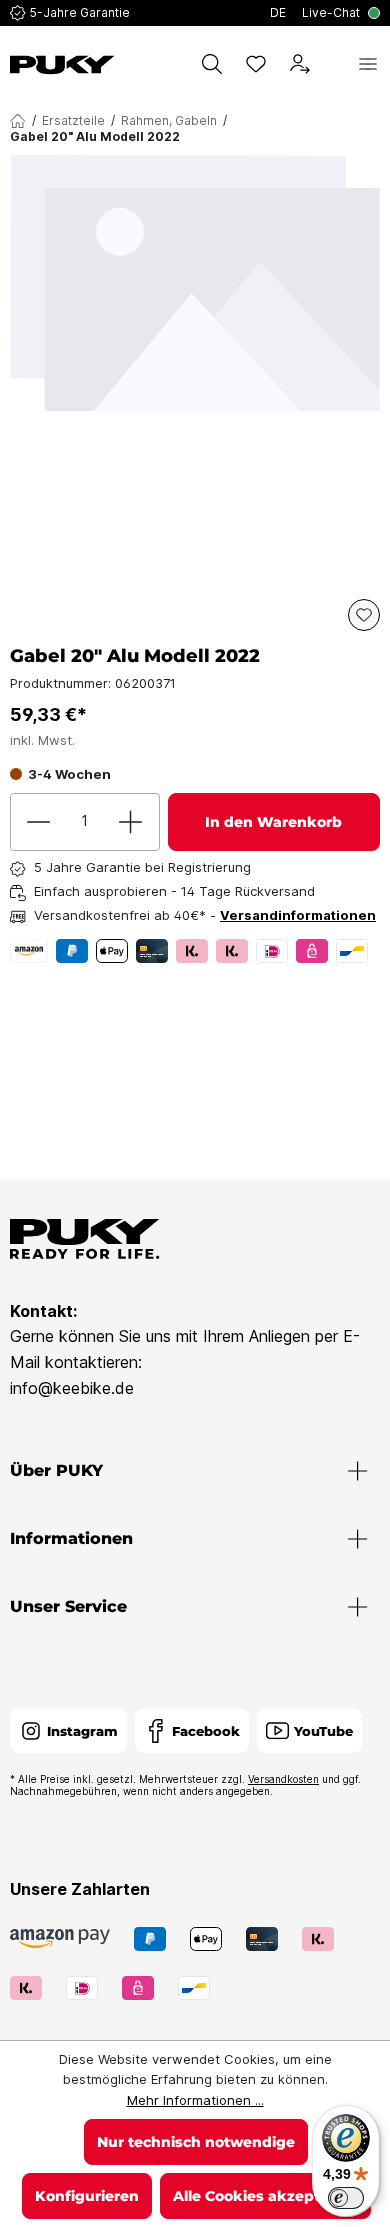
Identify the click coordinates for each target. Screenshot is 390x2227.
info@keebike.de (72, 1388)
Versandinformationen (298, 915)
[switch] (346, 2198)
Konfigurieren (87, 2196)
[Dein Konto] (300, 64)
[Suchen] (212, 64)
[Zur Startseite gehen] (62, 65)
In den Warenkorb (273, 822)
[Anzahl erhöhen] (131, 822)
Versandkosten (283, 1779)
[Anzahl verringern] (39, 822)
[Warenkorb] (334, 64)
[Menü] (368, 64)
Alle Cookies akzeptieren (265, 2196)
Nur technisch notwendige (196, 2142)
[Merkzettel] (256, 64)
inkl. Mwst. (42, 740)
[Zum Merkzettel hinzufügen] (364, 615)
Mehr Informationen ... (195, 2100)
